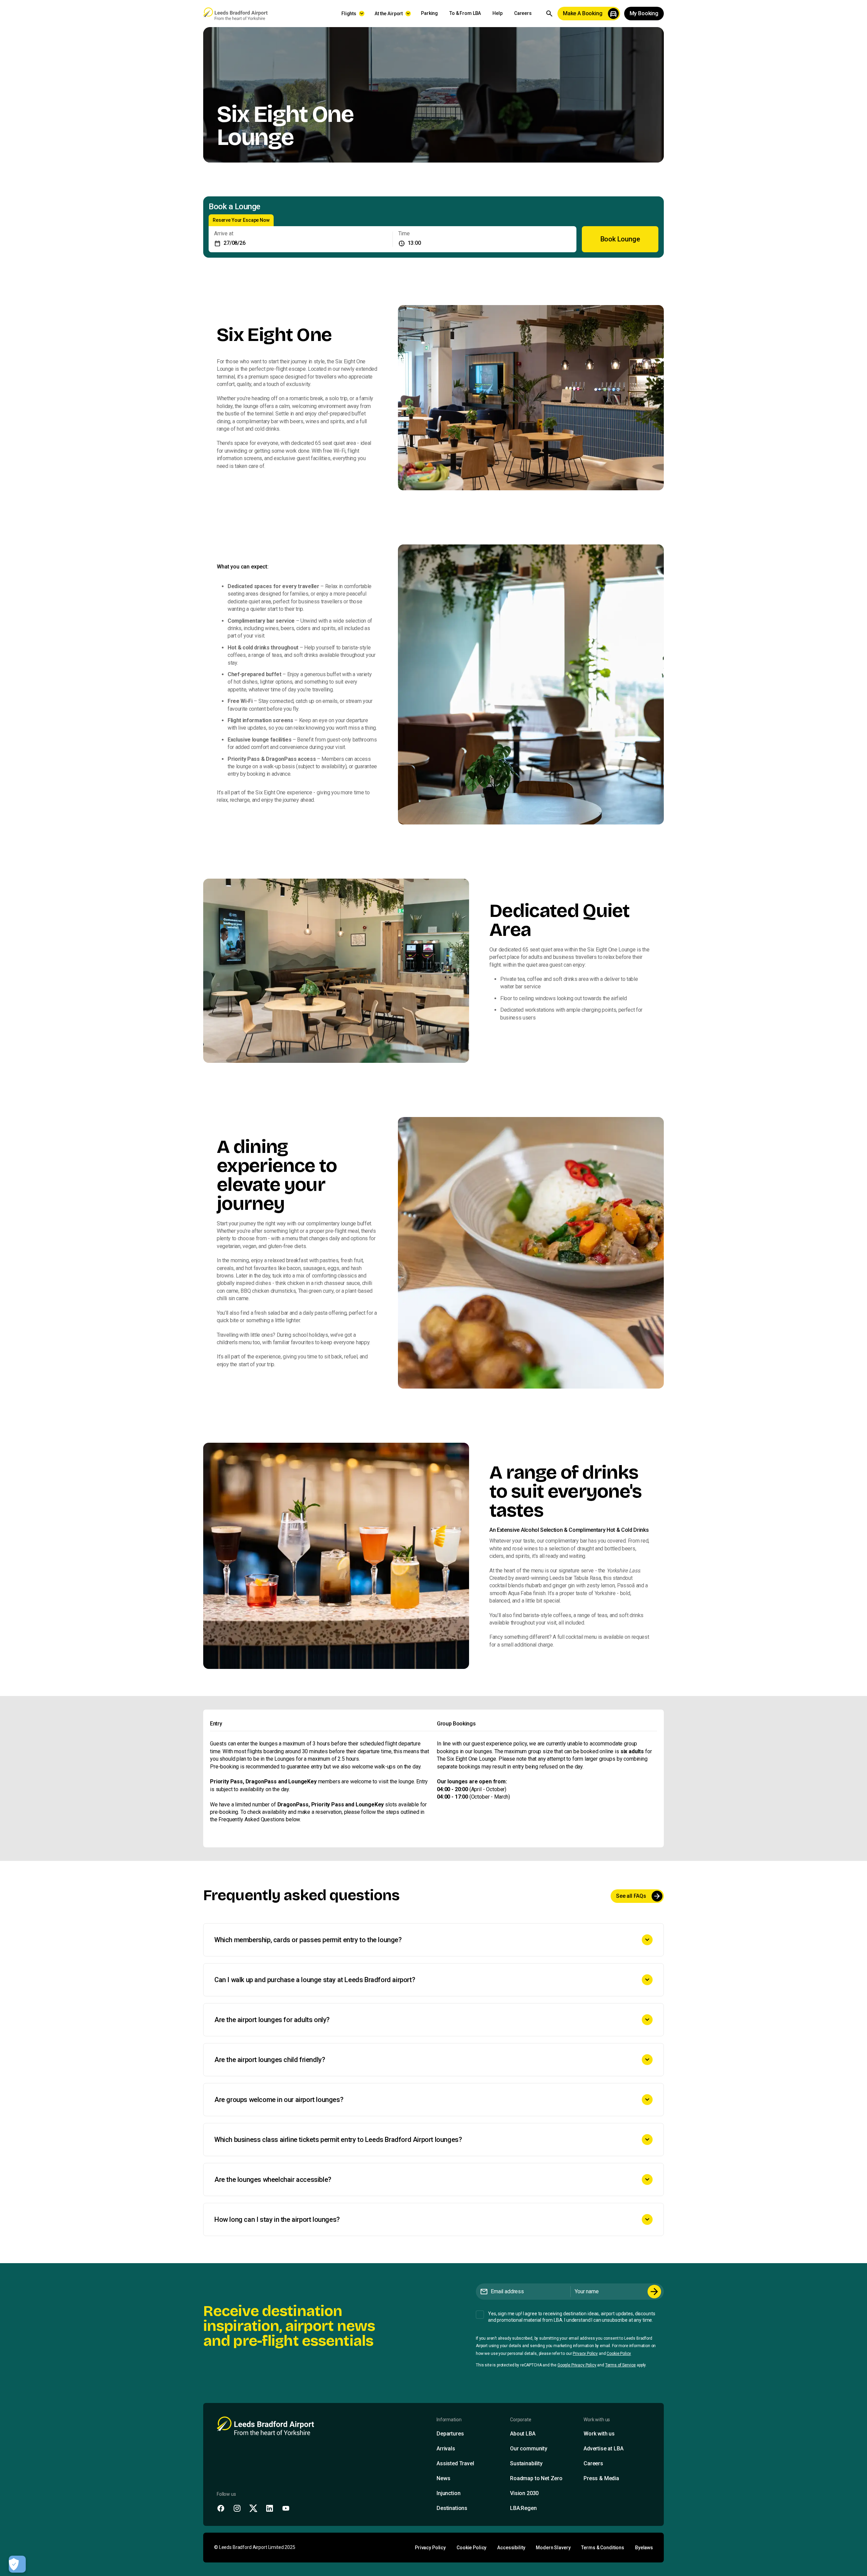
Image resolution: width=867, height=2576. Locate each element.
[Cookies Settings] (17, 2564)
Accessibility (511, 2548)
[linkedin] (270, 2508)
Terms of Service (620, 2365)
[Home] (235, 14)
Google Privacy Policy (577, 2365)
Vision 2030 (524, 2493)
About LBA (523, 2434)
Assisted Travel (455, 2463)
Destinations (452, 2508)
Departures (450, 2434)
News (443, 2478)
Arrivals (446, 2449)
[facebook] (221, 2508)
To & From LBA (465, 13)
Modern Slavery (553, 2548)
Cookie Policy (619, 2354)
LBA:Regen (523, 2508)
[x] (253, 2508)
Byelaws (644, 2548)
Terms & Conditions (602, 2548)
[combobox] (485, 239)
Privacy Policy (585, 2354)
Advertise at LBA (603, 2449)
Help (497, 13)
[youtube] (286, 2508)
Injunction (448, 2493)
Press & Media (601, 2478)
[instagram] (237, 2508)
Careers (523, 13)
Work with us (599, 2434)
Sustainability (526, 2463)
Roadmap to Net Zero (536, 2478)
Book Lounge (620, 239)
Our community (529, 2449)
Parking (429, 13)
